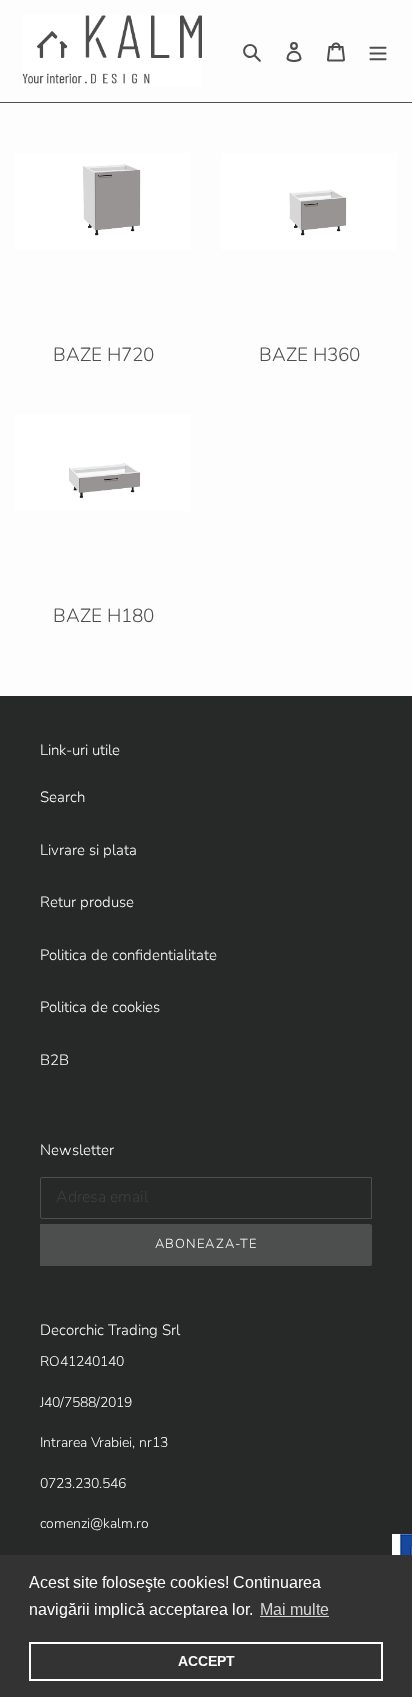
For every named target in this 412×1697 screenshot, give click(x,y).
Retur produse (87, 902)
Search (62, 797)
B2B (54, 1060)
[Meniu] (378, 51)
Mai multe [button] (294, 1609)
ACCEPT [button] (206, 1661)
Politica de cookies (100, 1007)
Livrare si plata (88, 850)
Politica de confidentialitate (128, 955)
